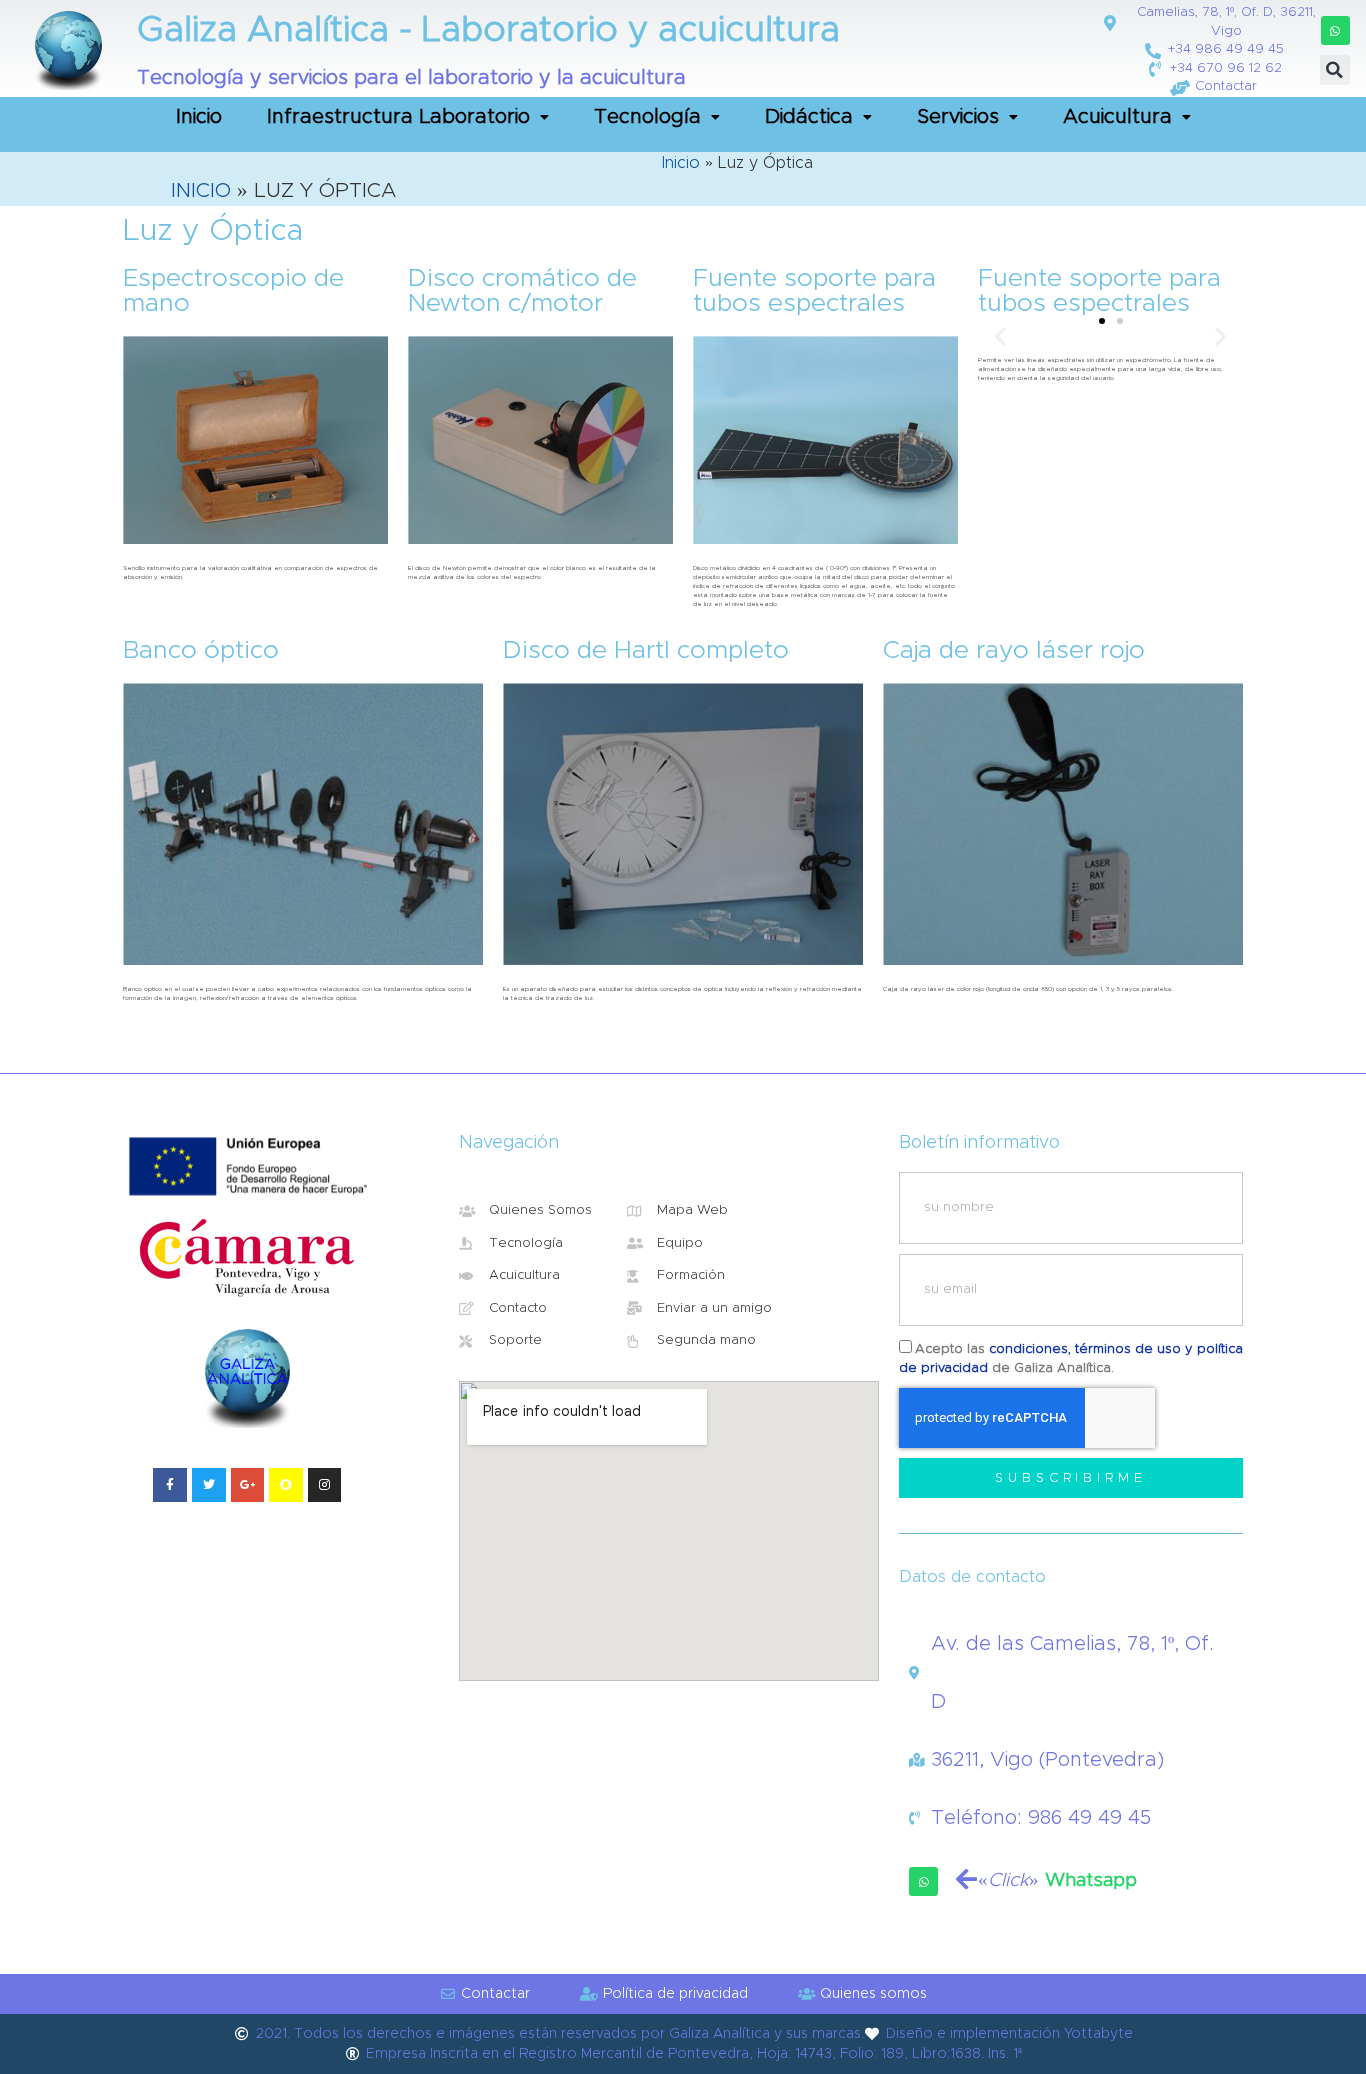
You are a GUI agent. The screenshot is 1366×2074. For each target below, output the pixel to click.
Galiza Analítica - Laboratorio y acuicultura (488, 30)
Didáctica (809, 117)
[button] (1335, 30)
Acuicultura (1117, 117)
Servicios (958, 117)
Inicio (199, 117)
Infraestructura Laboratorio (398, 117)
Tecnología (647, 117)
